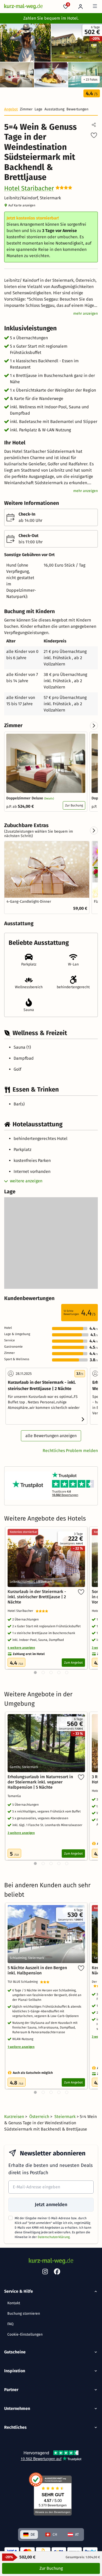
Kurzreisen (15, 2117)
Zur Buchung (74, 805)
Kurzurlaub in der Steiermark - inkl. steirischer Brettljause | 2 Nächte (37, 1597)
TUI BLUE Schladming (24, 1982)
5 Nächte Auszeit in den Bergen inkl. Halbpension (37, 1970)
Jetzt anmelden (51, 2205)
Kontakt (14, 2303)
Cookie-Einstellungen (25, 2334)
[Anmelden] (81, 7)
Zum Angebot (73, 1663)
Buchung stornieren (24, 2314)
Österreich (40, 2117)
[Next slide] (94, 726)
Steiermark (66, 2117)
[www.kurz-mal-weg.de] (23, 7)
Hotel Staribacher (29, 188)
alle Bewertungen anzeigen (51, 1436)
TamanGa (15, 1796)
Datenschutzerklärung (54, 2237)
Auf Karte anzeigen (22, 205)
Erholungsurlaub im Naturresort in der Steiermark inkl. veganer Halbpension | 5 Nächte (40, 1782)
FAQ (10, 2324)
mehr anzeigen (86, 313)
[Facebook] (57, 2273)
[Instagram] (45, 2273)
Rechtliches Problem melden (70, 1451)
